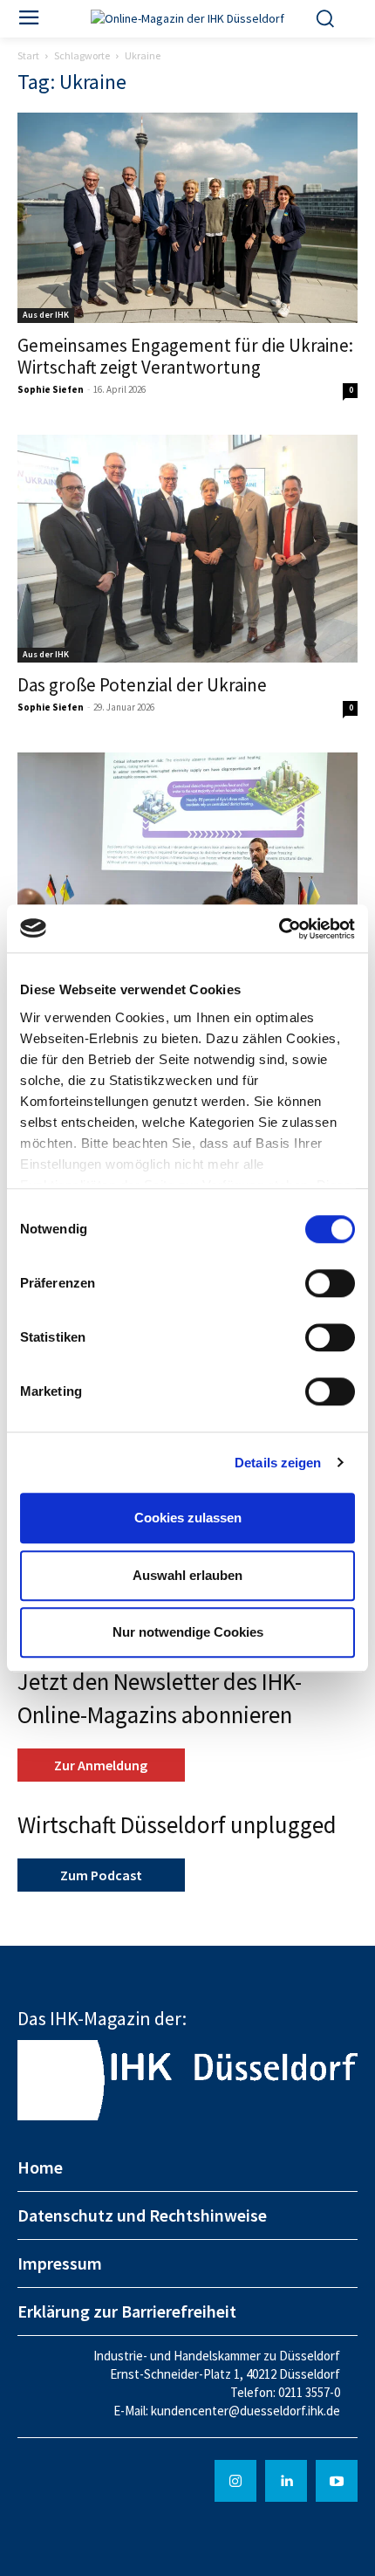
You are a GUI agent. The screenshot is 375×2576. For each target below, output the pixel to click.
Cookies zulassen (188, 1518)
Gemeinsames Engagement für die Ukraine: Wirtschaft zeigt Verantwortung (185, 356)
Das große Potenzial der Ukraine (142, 685)
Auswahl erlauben (187, 1575)
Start (28, 55)
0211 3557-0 (309, 2392)
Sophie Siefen (51, 389)
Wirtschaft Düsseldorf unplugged (177, 1824)
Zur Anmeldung (101, 1765)
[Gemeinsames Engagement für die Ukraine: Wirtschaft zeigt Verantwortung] (187, 218)
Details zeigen (278, 1463)
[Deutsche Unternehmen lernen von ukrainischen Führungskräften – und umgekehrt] (187, 866)
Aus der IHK (46, 315)
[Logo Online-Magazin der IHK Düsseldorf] (188, 19)
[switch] (330, 1283)
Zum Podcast (101, 1875)
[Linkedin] (286, 2481)
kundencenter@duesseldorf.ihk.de (245, 2411)
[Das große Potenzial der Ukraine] (187, 549)
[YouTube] (337, 2481)
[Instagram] (235, 2481)
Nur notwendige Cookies (188, 1632)
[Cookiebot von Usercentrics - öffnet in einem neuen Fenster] (279, 929)
